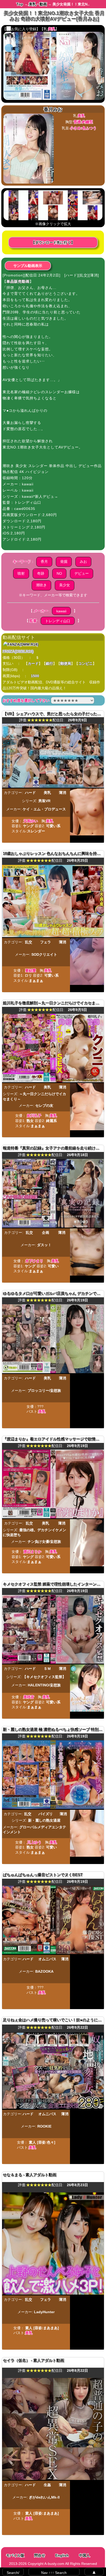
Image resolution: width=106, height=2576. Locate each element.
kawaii (61, 611)
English (62, 2555)
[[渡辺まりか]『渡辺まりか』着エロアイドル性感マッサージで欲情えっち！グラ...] (53, 1517)
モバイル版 (15, 2555)
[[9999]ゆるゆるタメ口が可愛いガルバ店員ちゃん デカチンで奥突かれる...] (53, 1372)
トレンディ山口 (58, 621)
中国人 (84, 2555)
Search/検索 (13, 2573)
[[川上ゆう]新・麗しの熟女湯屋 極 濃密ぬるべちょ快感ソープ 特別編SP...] (53, 1808)
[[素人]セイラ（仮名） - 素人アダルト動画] (53, 2479)
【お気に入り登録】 (21, 29)
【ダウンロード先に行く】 (53, 242)
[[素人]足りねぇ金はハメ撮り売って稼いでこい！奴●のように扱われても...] (53, 2108)
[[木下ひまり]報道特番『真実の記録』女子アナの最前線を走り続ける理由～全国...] (53, 1226)
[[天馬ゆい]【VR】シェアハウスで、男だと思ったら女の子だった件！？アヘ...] (53, 786)
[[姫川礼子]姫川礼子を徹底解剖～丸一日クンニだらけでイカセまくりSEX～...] (53, 1081)
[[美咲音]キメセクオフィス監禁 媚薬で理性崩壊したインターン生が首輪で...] (53, 1662)
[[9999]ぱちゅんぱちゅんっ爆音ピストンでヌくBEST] (53, 1953)
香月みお (53, 109)
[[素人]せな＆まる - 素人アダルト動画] (53, 2293)
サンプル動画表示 (28, 266)
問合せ (40, 2555)
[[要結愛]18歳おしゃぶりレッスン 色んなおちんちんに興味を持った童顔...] (53, 936)
